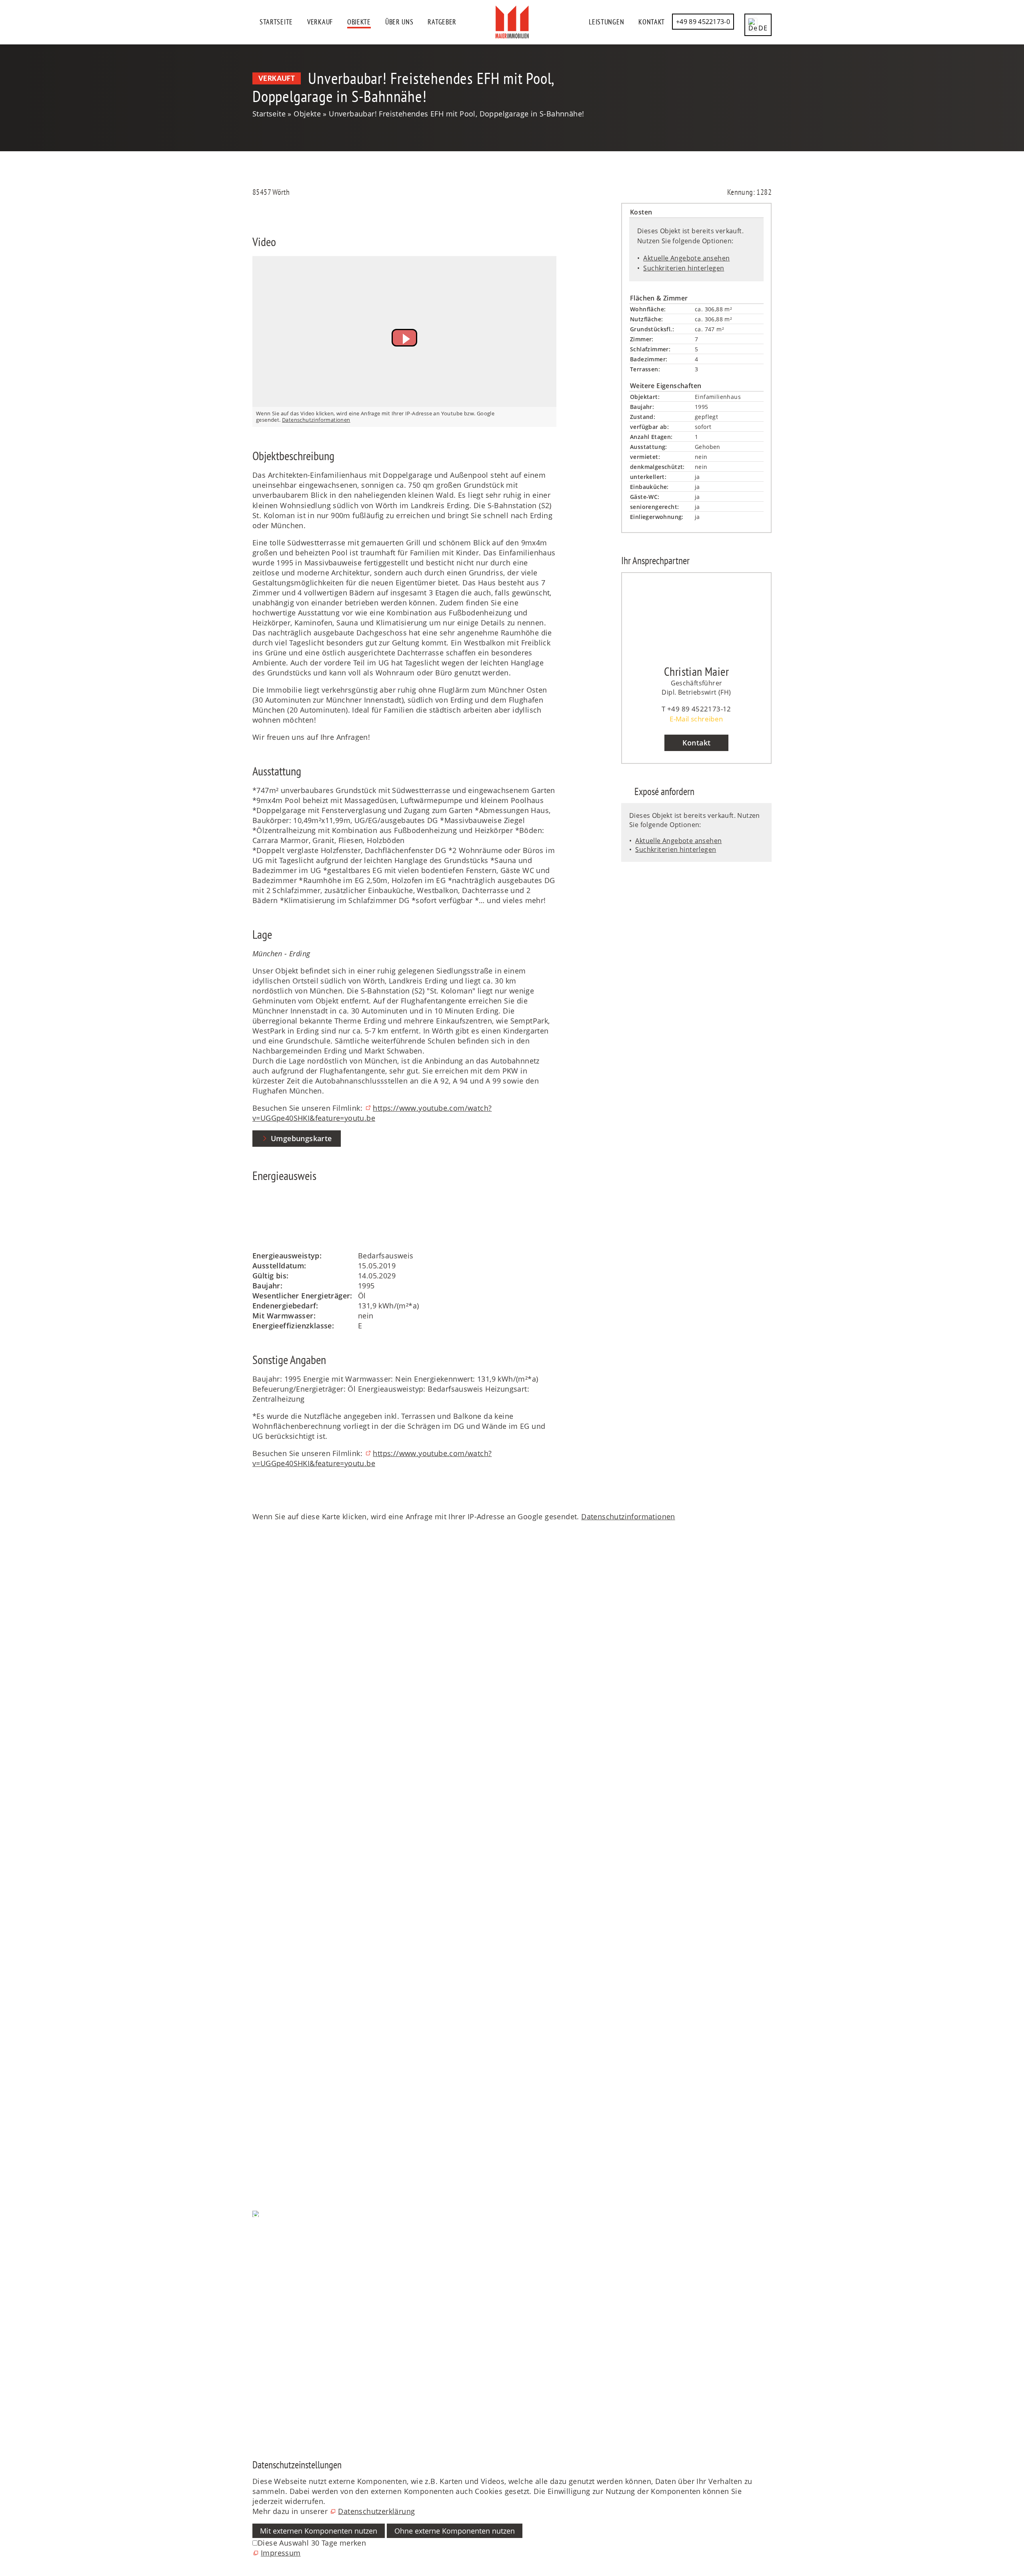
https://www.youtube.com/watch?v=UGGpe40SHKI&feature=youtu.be (372, 1113)
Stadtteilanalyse (280, 2191)
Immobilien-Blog (282, 2124)
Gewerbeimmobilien (288, 1941)
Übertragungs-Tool (285, 2094)
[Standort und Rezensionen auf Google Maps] (253, 2390)
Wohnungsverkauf (284, 1901)
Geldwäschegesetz (285, 2001)
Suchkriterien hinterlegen (684, 268)
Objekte (359, 22)
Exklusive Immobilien (290, 1921)
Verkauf (320, 22)
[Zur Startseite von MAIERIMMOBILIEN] (512, 22)
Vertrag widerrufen (285, 2284)
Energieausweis (280, 1991)
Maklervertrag (277, 2011)
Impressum (272, 2264)
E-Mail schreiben (696, 719)
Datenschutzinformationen (316, 420)
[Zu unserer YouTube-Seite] (253, 2370)
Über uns (399, 22)
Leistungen (606, 22)
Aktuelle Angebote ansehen (686, 258)
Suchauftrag (273, 2064)
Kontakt (652, 22)
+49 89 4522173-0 (703, 22)
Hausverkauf (274, 1891)
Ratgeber (442, 22)
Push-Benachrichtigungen (298, 2234)
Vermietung (273, 2074)
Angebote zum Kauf (287, 1807)
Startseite (276, 22)
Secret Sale (272, 1931)
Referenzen (272, 1827)
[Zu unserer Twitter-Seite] (253, 2350)
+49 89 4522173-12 (699, 709)
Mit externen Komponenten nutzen (319, 2531)
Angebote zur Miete (286, 1817)
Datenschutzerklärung (376, 2511)
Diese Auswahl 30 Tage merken (312, 2543)
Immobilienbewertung (291, 1971)
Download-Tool (279, 2084)
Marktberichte (277, 2114)
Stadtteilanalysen (283, 2144)
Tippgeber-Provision (288, 2134)
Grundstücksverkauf (287, 1911)
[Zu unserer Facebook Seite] (253, 2330)
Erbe (260, 1951)
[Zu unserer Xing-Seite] (253, 2410)
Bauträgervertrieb (283, 1961)
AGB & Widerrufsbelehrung (300, 2274)
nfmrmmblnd (276, 1688)
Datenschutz (274, 2244)
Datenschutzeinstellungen (298, 2254)
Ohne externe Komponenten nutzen (455, 2531)
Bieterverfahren (280, 1981)
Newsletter (271, 2104)
